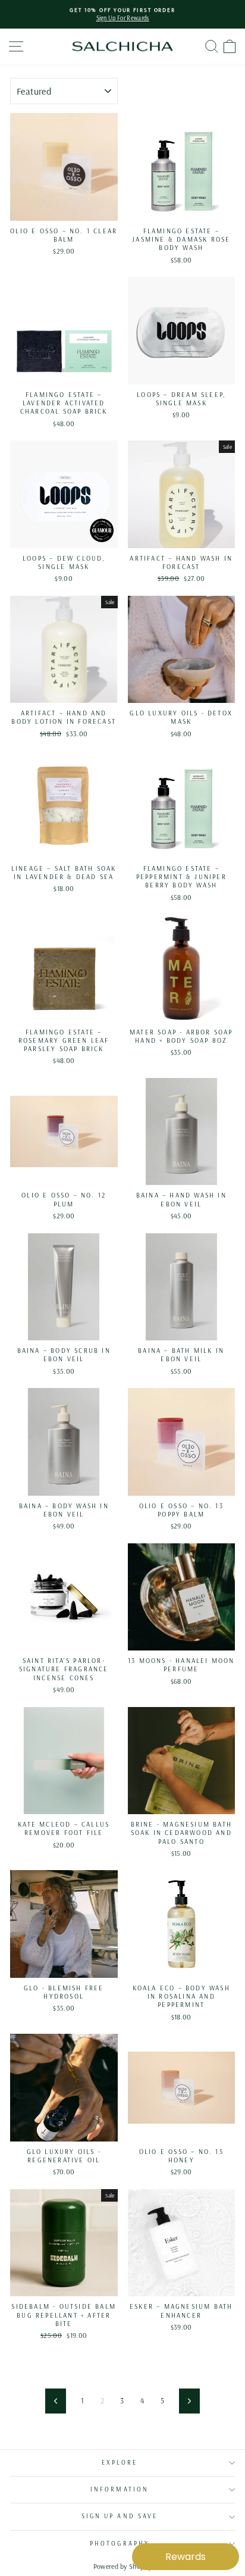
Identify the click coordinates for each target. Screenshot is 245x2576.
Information (120, 2489)
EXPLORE (120, 2463)
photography (120, 2544)
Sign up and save (120, 2516)
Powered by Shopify (123, 2566)
